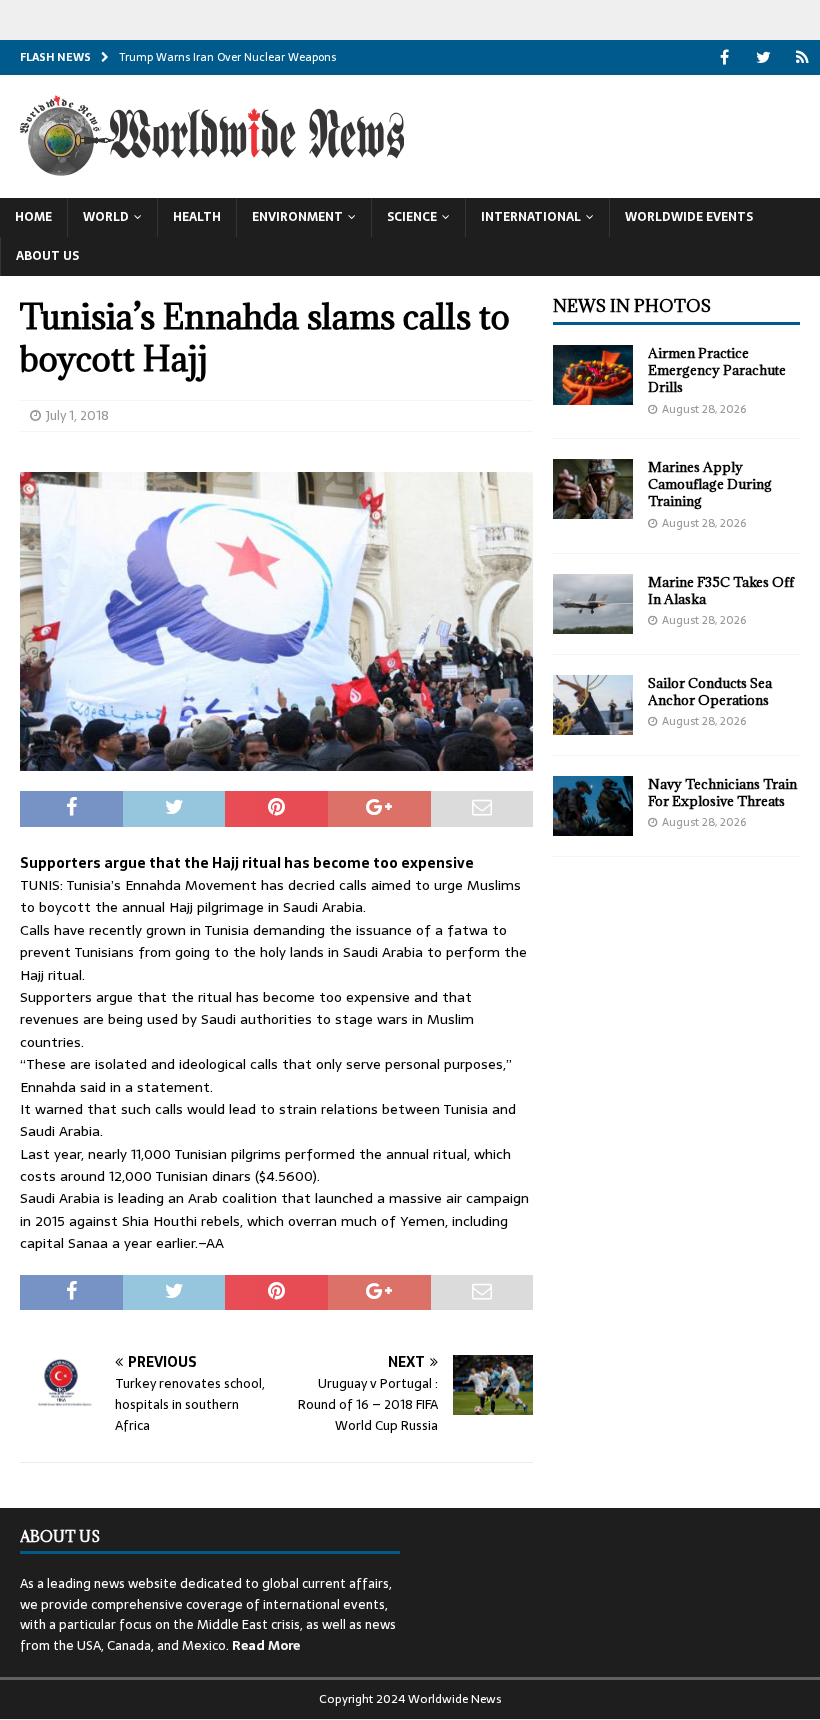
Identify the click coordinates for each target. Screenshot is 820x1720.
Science (412, 217)
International (531, 217)
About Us (47, 256)
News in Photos (632, 306)
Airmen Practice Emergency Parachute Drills (717, 370)
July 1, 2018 (77, 415)
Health (197, 217)
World (106, 217)
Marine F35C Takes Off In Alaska (721, 590)
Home (33, 217)
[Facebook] (724, 57)
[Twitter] (763, 57)
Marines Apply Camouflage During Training (710, 484)
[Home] (802, 57)
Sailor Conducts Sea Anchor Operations (710, 691)
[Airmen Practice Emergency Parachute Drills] (593, 375)
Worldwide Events (689, 217)
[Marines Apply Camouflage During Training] (593, 489)
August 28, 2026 (704, 409)
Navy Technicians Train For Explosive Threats (722, 792)
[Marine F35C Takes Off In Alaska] (593, 604)
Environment (297, 217)
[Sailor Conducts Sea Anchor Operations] (593, 705)
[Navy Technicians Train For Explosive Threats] (593, 806)
